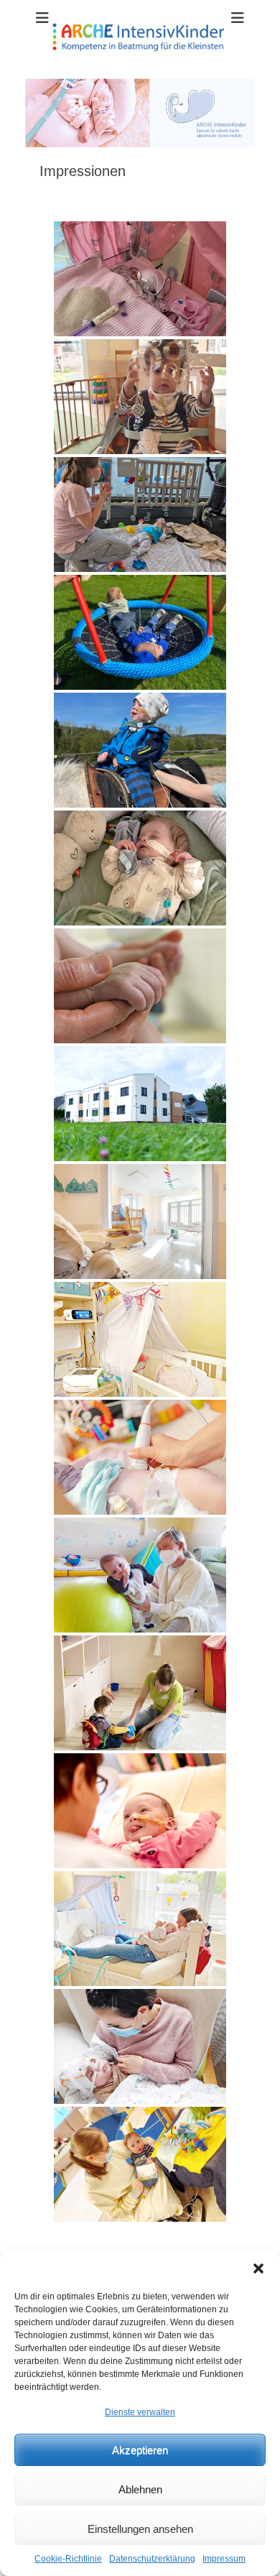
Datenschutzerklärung (152, 2559)
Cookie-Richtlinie (68, 2559)
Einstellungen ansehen (140, 2529)
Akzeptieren (140, 2450)
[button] (258, 2268)
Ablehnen (140, 2489)
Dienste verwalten (140, 2412)
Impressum (224, 2559)
